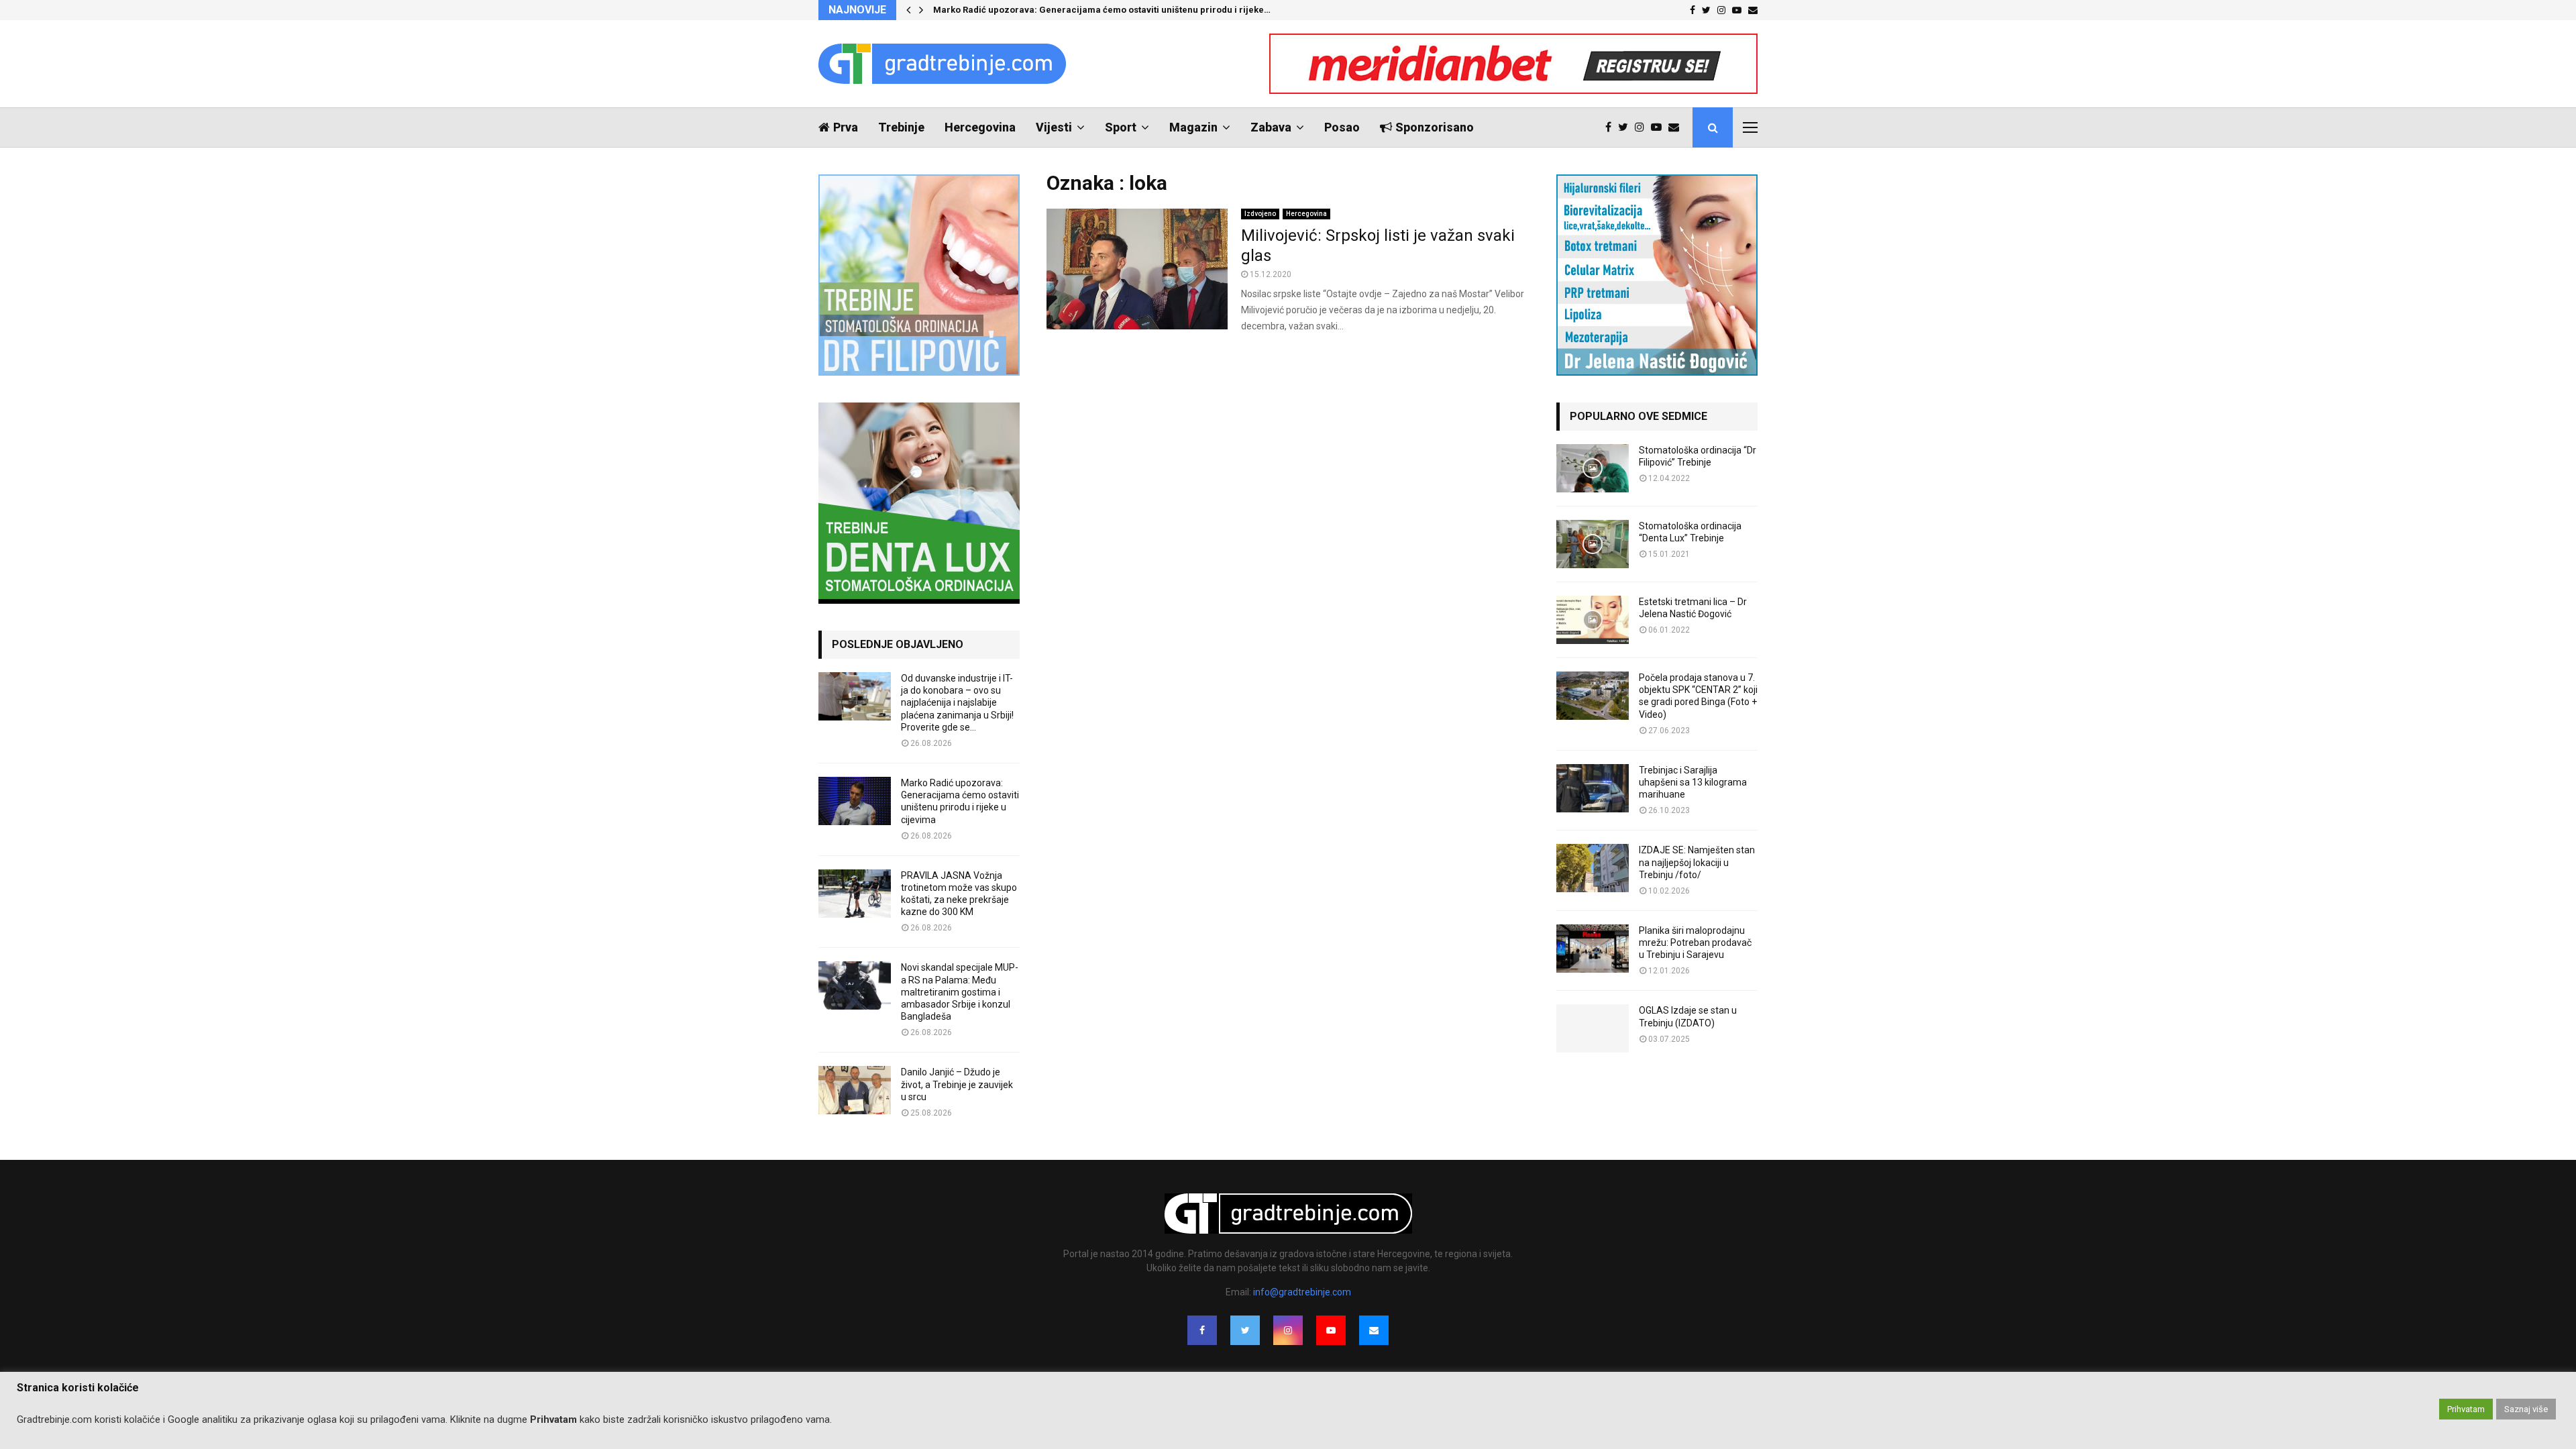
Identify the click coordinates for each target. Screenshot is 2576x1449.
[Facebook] (1612, 127)
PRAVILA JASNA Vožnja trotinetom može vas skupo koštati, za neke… (1078, 10)
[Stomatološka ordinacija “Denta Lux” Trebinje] (1593, 544)
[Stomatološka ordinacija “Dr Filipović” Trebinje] (1593, 468)
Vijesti (1054, 127)
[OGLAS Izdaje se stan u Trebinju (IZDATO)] (1593, 1028)
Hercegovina (980, 127)
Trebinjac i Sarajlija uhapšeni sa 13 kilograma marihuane (1693, 782)
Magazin (1193, 127)
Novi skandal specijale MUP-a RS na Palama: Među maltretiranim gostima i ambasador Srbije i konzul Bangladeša (960, 992)
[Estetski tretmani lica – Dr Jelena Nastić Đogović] (1593, 620)
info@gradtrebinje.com (1302, 1292)
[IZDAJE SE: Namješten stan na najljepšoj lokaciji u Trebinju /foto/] (1593, 868)
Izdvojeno (1260, 214)
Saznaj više (2526, 1409)
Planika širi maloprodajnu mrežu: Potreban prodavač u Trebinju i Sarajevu (1695, 943)
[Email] (1677, 127)
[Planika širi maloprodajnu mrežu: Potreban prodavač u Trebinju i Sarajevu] (1593, 949)
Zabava (1271, 127)
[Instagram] (1643, 127)
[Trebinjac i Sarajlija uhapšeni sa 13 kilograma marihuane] (1593, 788)
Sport (1121, 127)
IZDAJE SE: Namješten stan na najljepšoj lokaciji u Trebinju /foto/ (1697, 862)
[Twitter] (1626, 127)
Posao (1342, 127)
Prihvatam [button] (2466, 1409)
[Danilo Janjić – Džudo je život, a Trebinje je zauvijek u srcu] (855, 1090)
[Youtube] (1660, 127)
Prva (846, 127)
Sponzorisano (1435, 127)
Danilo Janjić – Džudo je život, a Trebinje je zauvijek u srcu (957, 1084)
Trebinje (901, 127)
